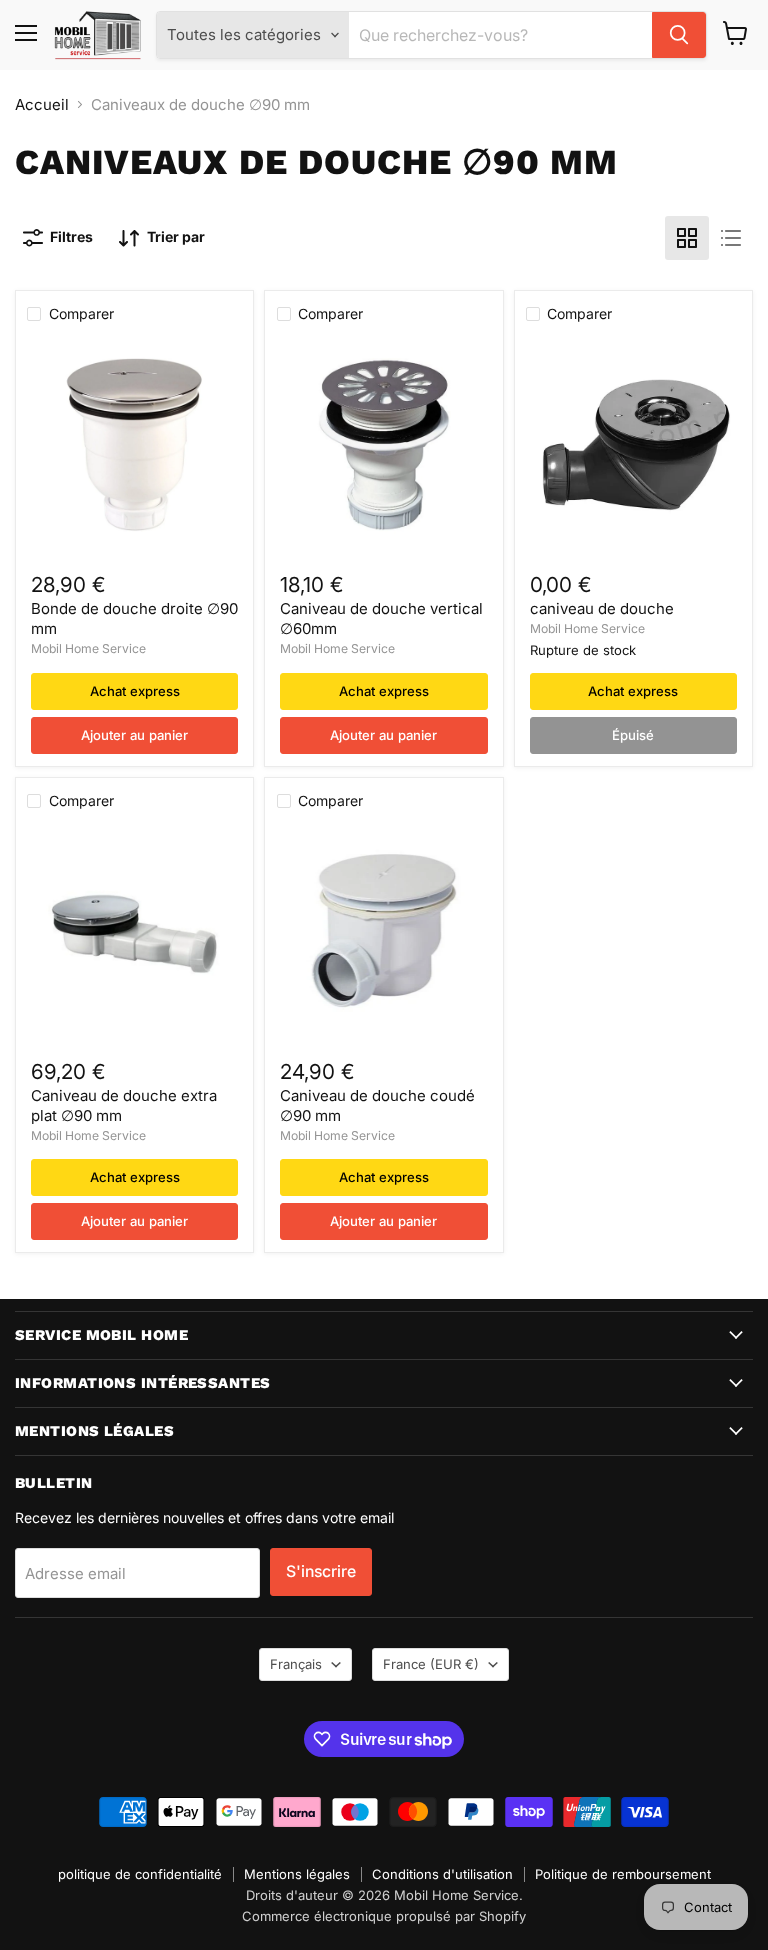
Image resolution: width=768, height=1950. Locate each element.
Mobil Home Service (88, 648)
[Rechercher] (679, 35)
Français (296, 1664)
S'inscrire (321, 1571)
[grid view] (687, 238)
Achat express (135, 691)
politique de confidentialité (140, 1874)
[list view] (731, 238)
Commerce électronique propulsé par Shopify (384, 1916)
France (431, 1664)
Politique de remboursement (623, 1874)
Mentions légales (297, 1874)
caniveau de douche (602, 608)
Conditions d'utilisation (442, 1874)
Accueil (42, 104)
